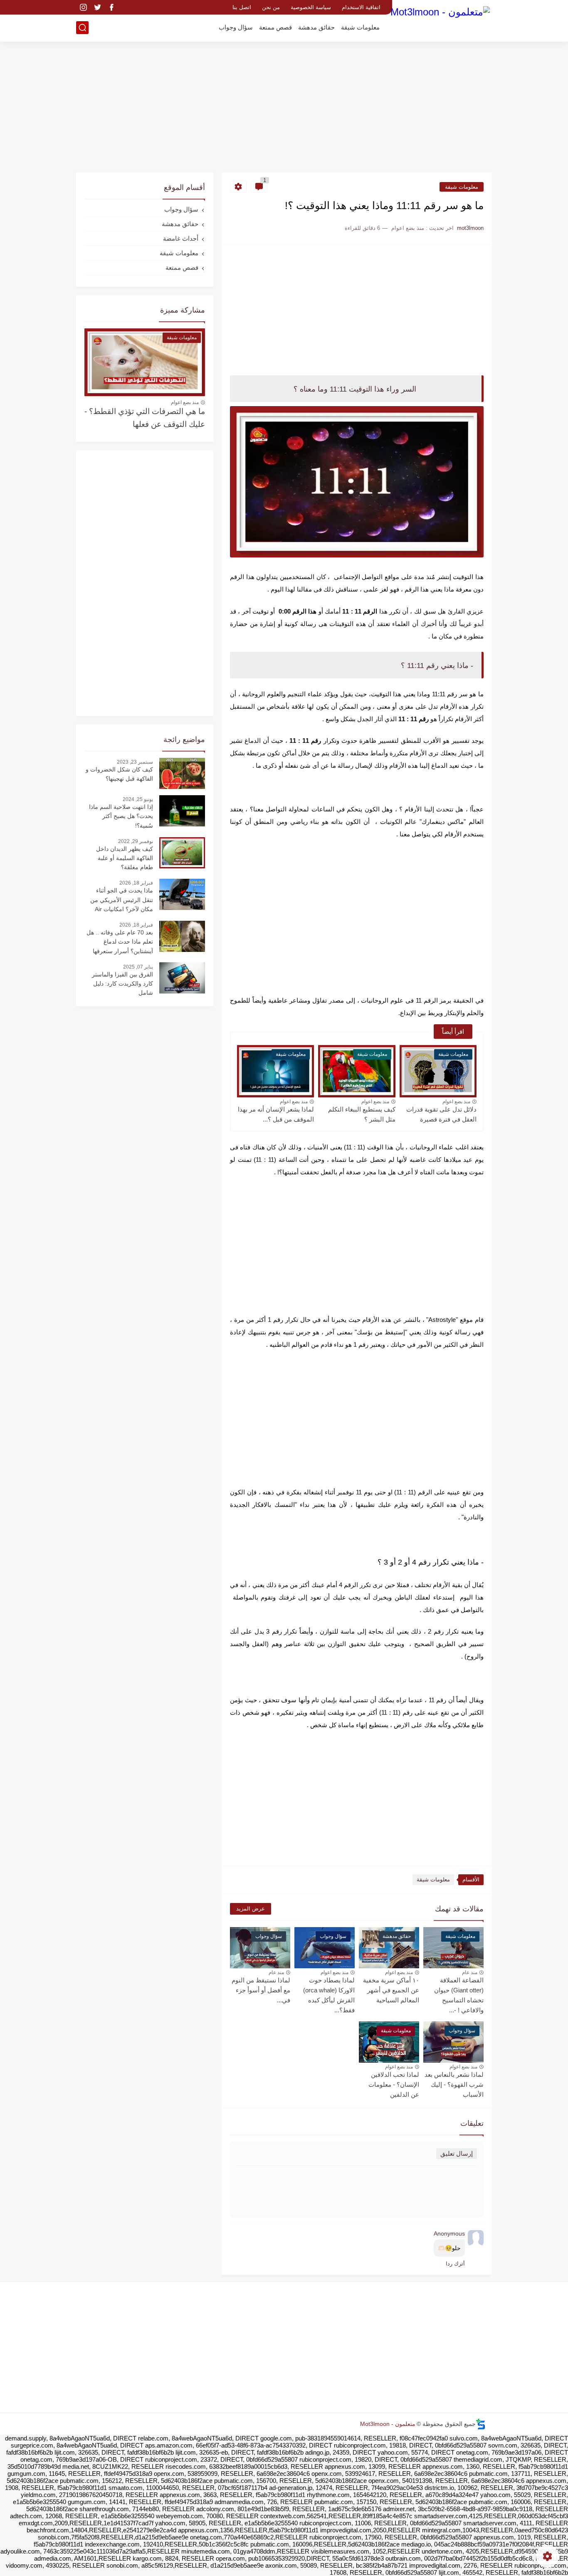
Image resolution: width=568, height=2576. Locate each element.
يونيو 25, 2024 (138, 799)
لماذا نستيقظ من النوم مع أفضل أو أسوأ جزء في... (261, 1990)
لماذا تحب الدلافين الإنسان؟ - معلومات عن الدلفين (394, 2084)
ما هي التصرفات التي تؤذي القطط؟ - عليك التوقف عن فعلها (145, 418)
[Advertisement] (284, 108)
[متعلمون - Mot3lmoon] (440, 20)
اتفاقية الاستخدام (361, 7)
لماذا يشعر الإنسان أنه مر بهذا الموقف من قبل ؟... (276, 1114)
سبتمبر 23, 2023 (135, 762)
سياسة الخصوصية (311, 7)
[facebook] (111, 7)
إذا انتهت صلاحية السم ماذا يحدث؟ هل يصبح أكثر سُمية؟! (121, 816)
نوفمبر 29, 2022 (136, 841)
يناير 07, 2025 (138, 967)
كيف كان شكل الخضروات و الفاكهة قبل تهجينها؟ (119, 774)
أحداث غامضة (181, 238)
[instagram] (83, 7)
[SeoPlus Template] (481, 2424)
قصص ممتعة (275, 27)
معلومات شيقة (360, 27)
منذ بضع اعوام (456, 1102)
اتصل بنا (242, 7)
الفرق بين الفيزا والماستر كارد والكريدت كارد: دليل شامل (122, 984)
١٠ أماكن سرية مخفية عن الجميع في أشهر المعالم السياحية (391, 1990)
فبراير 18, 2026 (136, 883)
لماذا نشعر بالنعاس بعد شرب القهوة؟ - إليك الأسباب (454, 2084)
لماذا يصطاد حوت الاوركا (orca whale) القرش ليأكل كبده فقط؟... (329, 1995)
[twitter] (97, 7)
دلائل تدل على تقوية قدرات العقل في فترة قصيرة (441, 1114)
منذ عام (470, 1972)
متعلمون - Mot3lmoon (388, 2424)
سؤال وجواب (236, 27)
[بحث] (82, 28)
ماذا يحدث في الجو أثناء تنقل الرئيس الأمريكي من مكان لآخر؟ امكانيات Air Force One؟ (122, 901)
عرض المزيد (251, 1909)
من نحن (271, 7)
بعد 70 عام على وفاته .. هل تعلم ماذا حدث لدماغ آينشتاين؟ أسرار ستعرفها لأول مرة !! (120, 943)
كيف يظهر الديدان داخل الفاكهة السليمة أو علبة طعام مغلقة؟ (125, 858)
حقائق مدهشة (316, 27)
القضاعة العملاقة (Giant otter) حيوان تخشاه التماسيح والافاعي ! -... (459, 1995)
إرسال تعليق (457, 2153)
